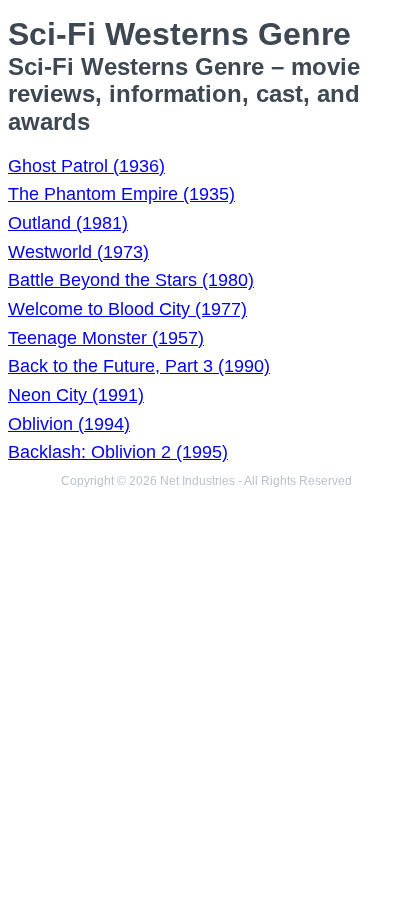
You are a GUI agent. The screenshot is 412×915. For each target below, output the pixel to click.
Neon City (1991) (76, 395)
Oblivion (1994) (69, 424)
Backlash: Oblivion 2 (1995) (118, 452)
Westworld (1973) (78, 252)
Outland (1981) (68, 223)
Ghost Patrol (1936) (86, 166)
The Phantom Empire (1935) (121, 194)
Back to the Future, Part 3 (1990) (139, 366)
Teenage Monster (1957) (106, 338)
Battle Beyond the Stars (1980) (131, 280)
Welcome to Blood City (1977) (127, 309)
